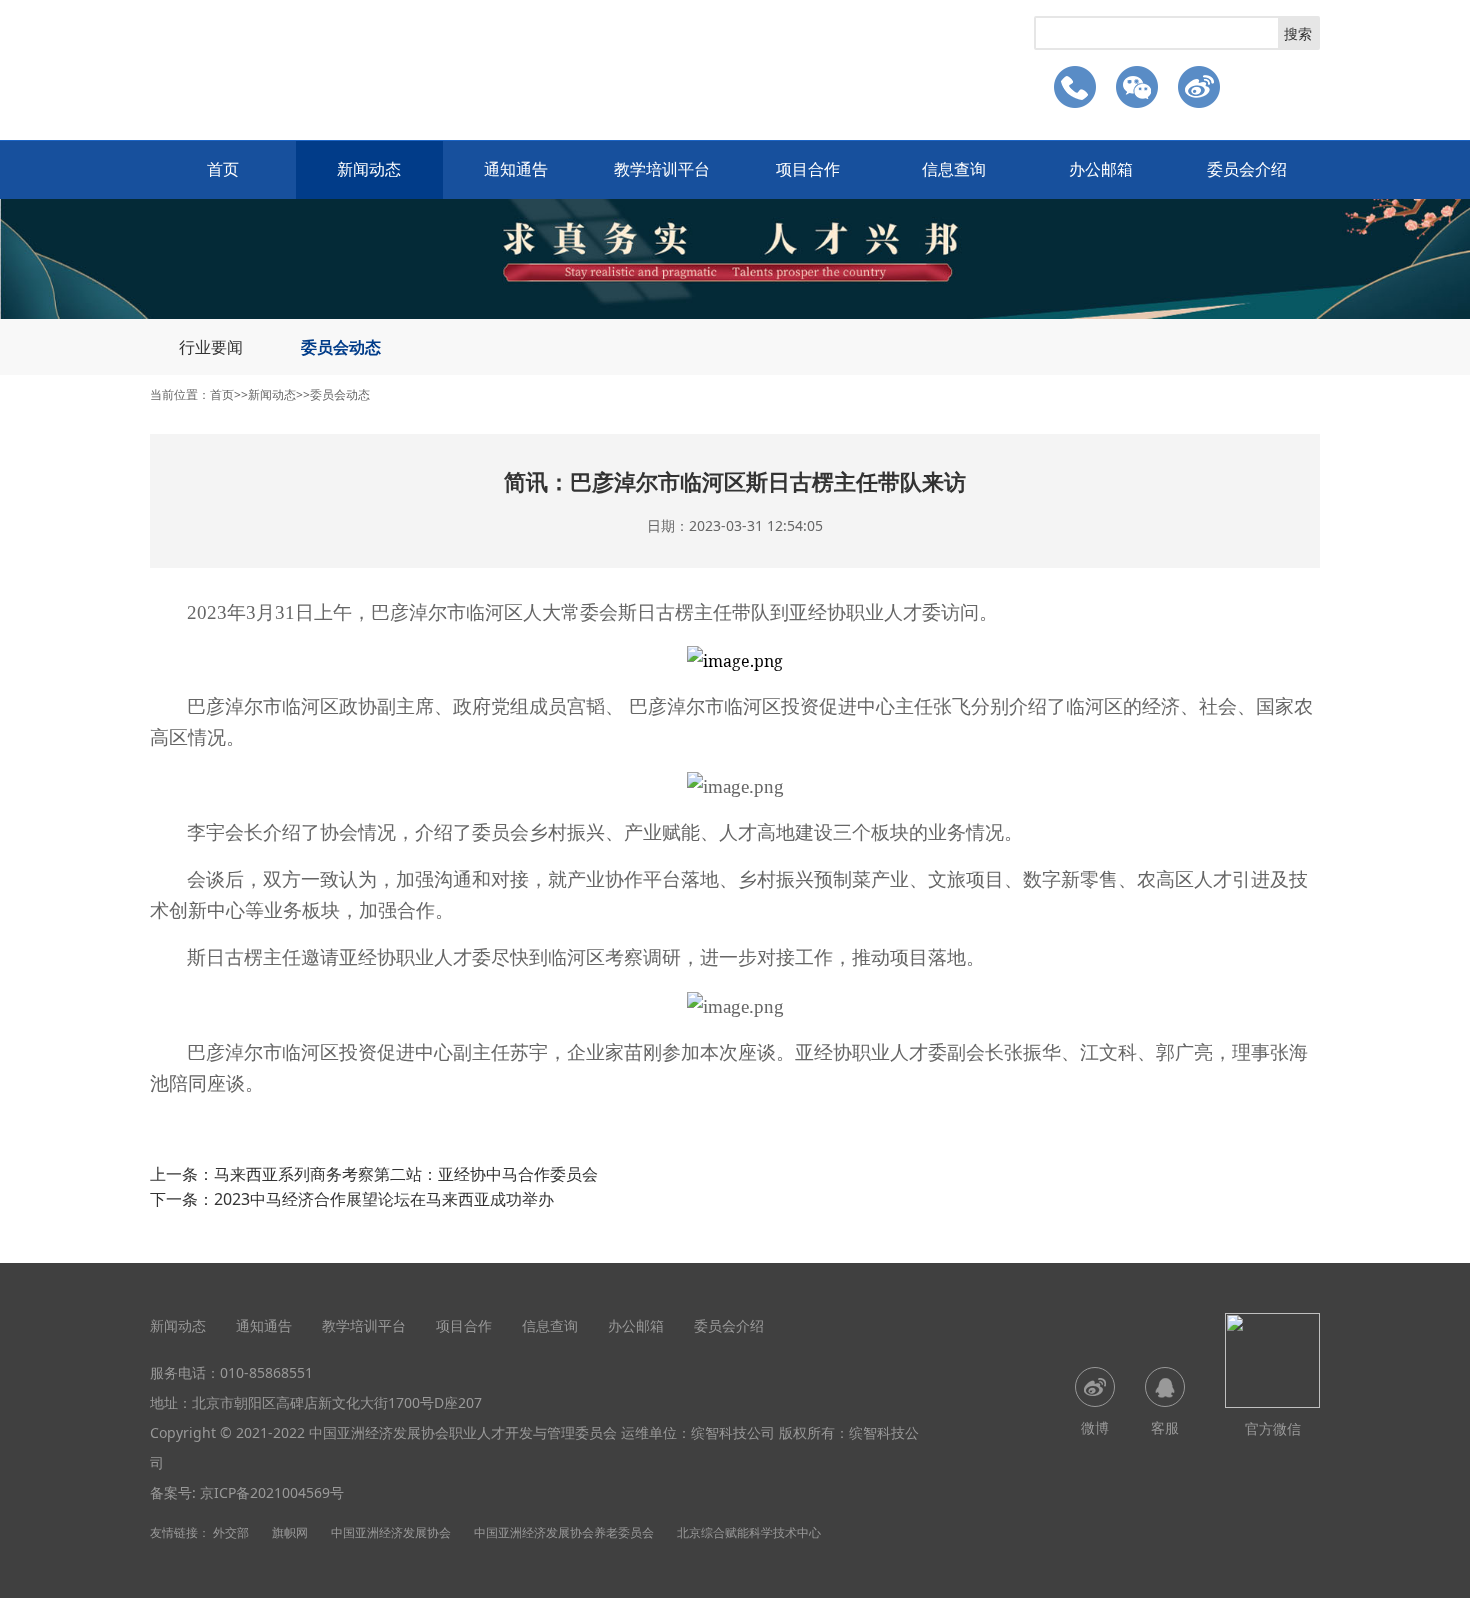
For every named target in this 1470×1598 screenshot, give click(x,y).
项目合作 (808, 169)
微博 (1095, 1427)
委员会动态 (341, 347)
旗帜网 (290, 1532)
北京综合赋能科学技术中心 (749, 1532)
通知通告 (516, 169)
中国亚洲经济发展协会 (391, 1532)
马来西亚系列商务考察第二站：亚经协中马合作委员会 (406, 1174)
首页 (223, 169)
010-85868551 (266, 1372)
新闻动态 (369, 169)
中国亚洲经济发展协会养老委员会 (564, 1532)
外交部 (231, 1532)
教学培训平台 (662, 169)
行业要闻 (211, 347)
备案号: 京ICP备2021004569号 (247, 1492)
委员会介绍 (1247, 169)
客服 (1165, 1427)
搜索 (1298, 33)
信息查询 (954, 169)
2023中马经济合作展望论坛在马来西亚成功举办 (384, 1199)
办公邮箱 (1101, 169)
